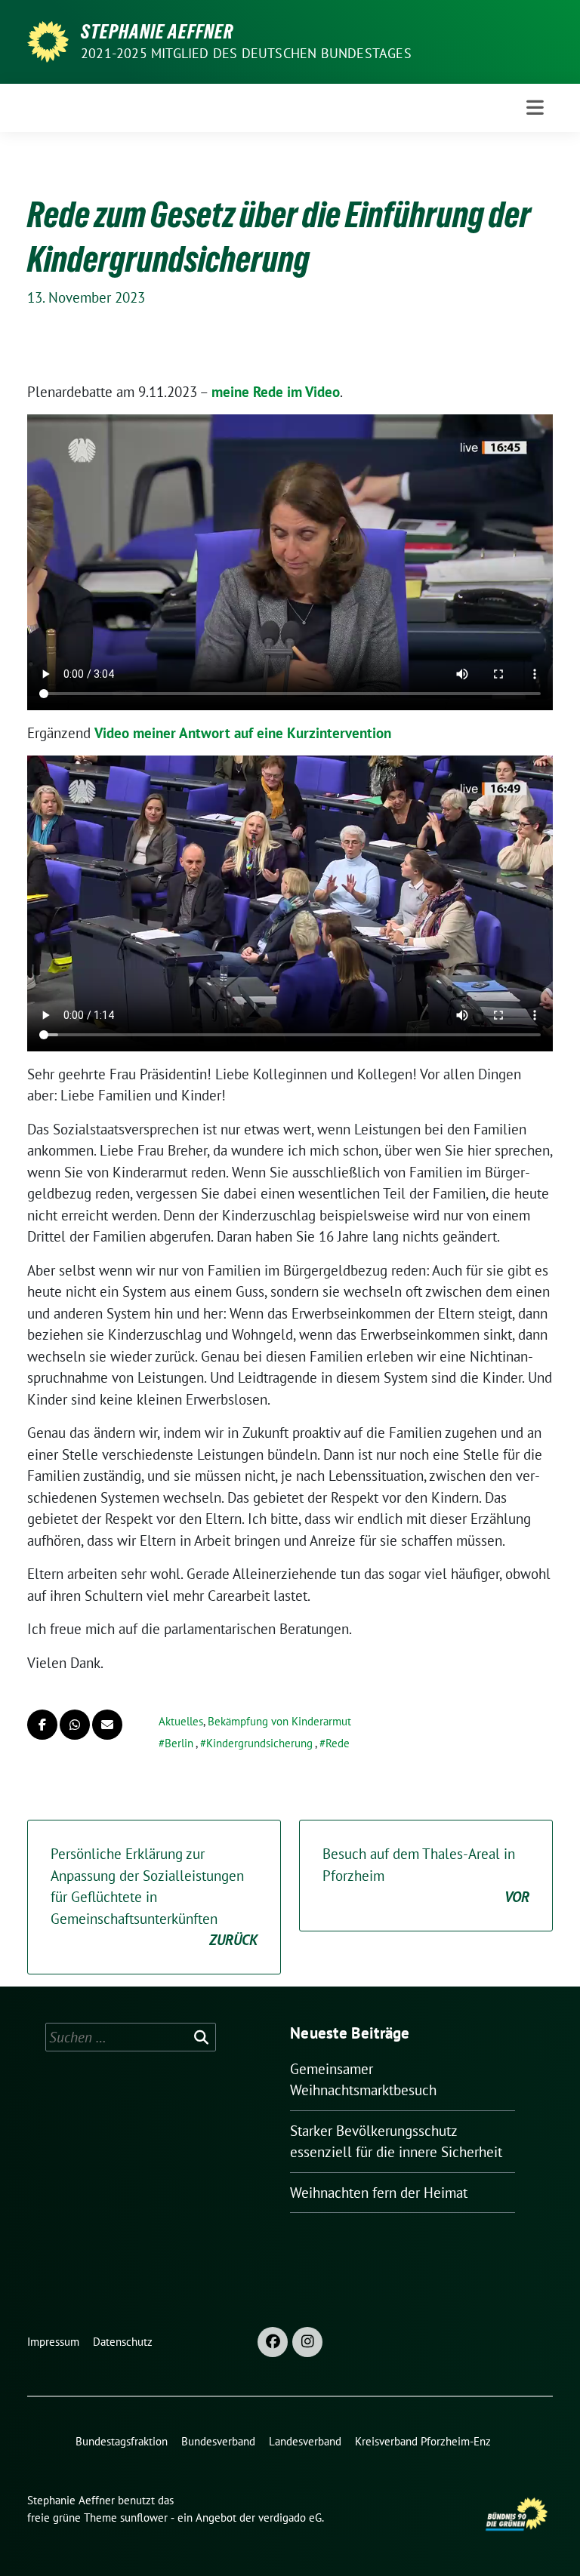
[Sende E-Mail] (107, 1725)
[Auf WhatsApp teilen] (75, 1725)
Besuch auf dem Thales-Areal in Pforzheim (426, 1875)
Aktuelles (181, 1721)
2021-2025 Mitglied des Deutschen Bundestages (246, 53)
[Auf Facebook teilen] (42, 1725)
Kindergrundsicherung (259, 1743)
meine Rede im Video (276, 392)
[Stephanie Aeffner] (48, 40)
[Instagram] (307, 2342)
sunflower (144, 2518)
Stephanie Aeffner (157, 32)
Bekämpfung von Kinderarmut (279, 1721)
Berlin (179, 1743)
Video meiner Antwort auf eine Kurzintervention (243, 733)
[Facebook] (273, 2342)
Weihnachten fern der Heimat (379, 2193)
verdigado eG (290, 2518)
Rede (338, 1743)
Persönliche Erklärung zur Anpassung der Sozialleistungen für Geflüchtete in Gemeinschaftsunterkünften (154, 1897)
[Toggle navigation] (535, 108)
